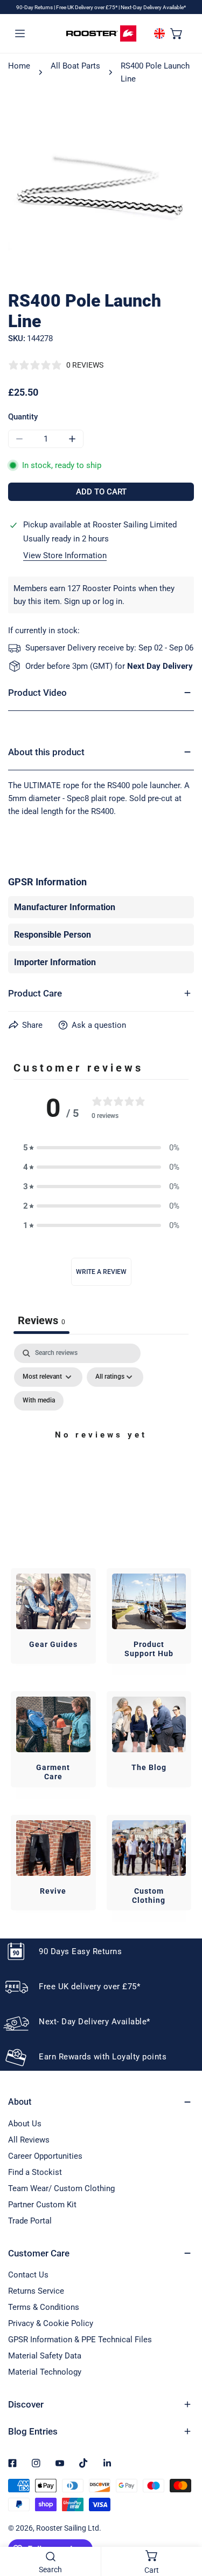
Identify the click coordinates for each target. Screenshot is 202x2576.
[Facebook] (12, 2463)
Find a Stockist (35, 2172)
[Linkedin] (107, 2463)
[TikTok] (83, 2463)
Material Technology (45, 2372)
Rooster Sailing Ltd (68, 2528)
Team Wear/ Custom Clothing (61, 2188)
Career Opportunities (45, 2156)
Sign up (77, 601)
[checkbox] (39, 1401)
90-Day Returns (35, 7)
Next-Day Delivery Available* (153, 7)
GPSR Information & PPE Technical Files (80, 2340)
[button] (177, 33)
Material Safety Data (45, 2356)
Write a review (101, 1272)
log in (112, 601)
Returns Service (36, 2291)
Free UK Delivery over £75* (87, 7)
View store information (65, 556)
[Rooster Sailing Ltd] (101, 33)
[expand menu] (20, 33)
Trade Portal (30, 2221)
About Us (25, 2124)
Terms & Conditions (44, 2307)
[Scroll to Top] (183, 2519)
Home (19, 66)
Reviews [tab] (41, 1320)
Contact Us (28, 2275)
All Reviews (29, 2140)
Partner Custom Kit (42, 2205)
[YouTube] (60, 2463)
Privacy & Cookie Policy (51, 2323)
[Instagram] (36, 2463)
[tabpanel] (101, 1448)
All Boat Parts (75, 66)
